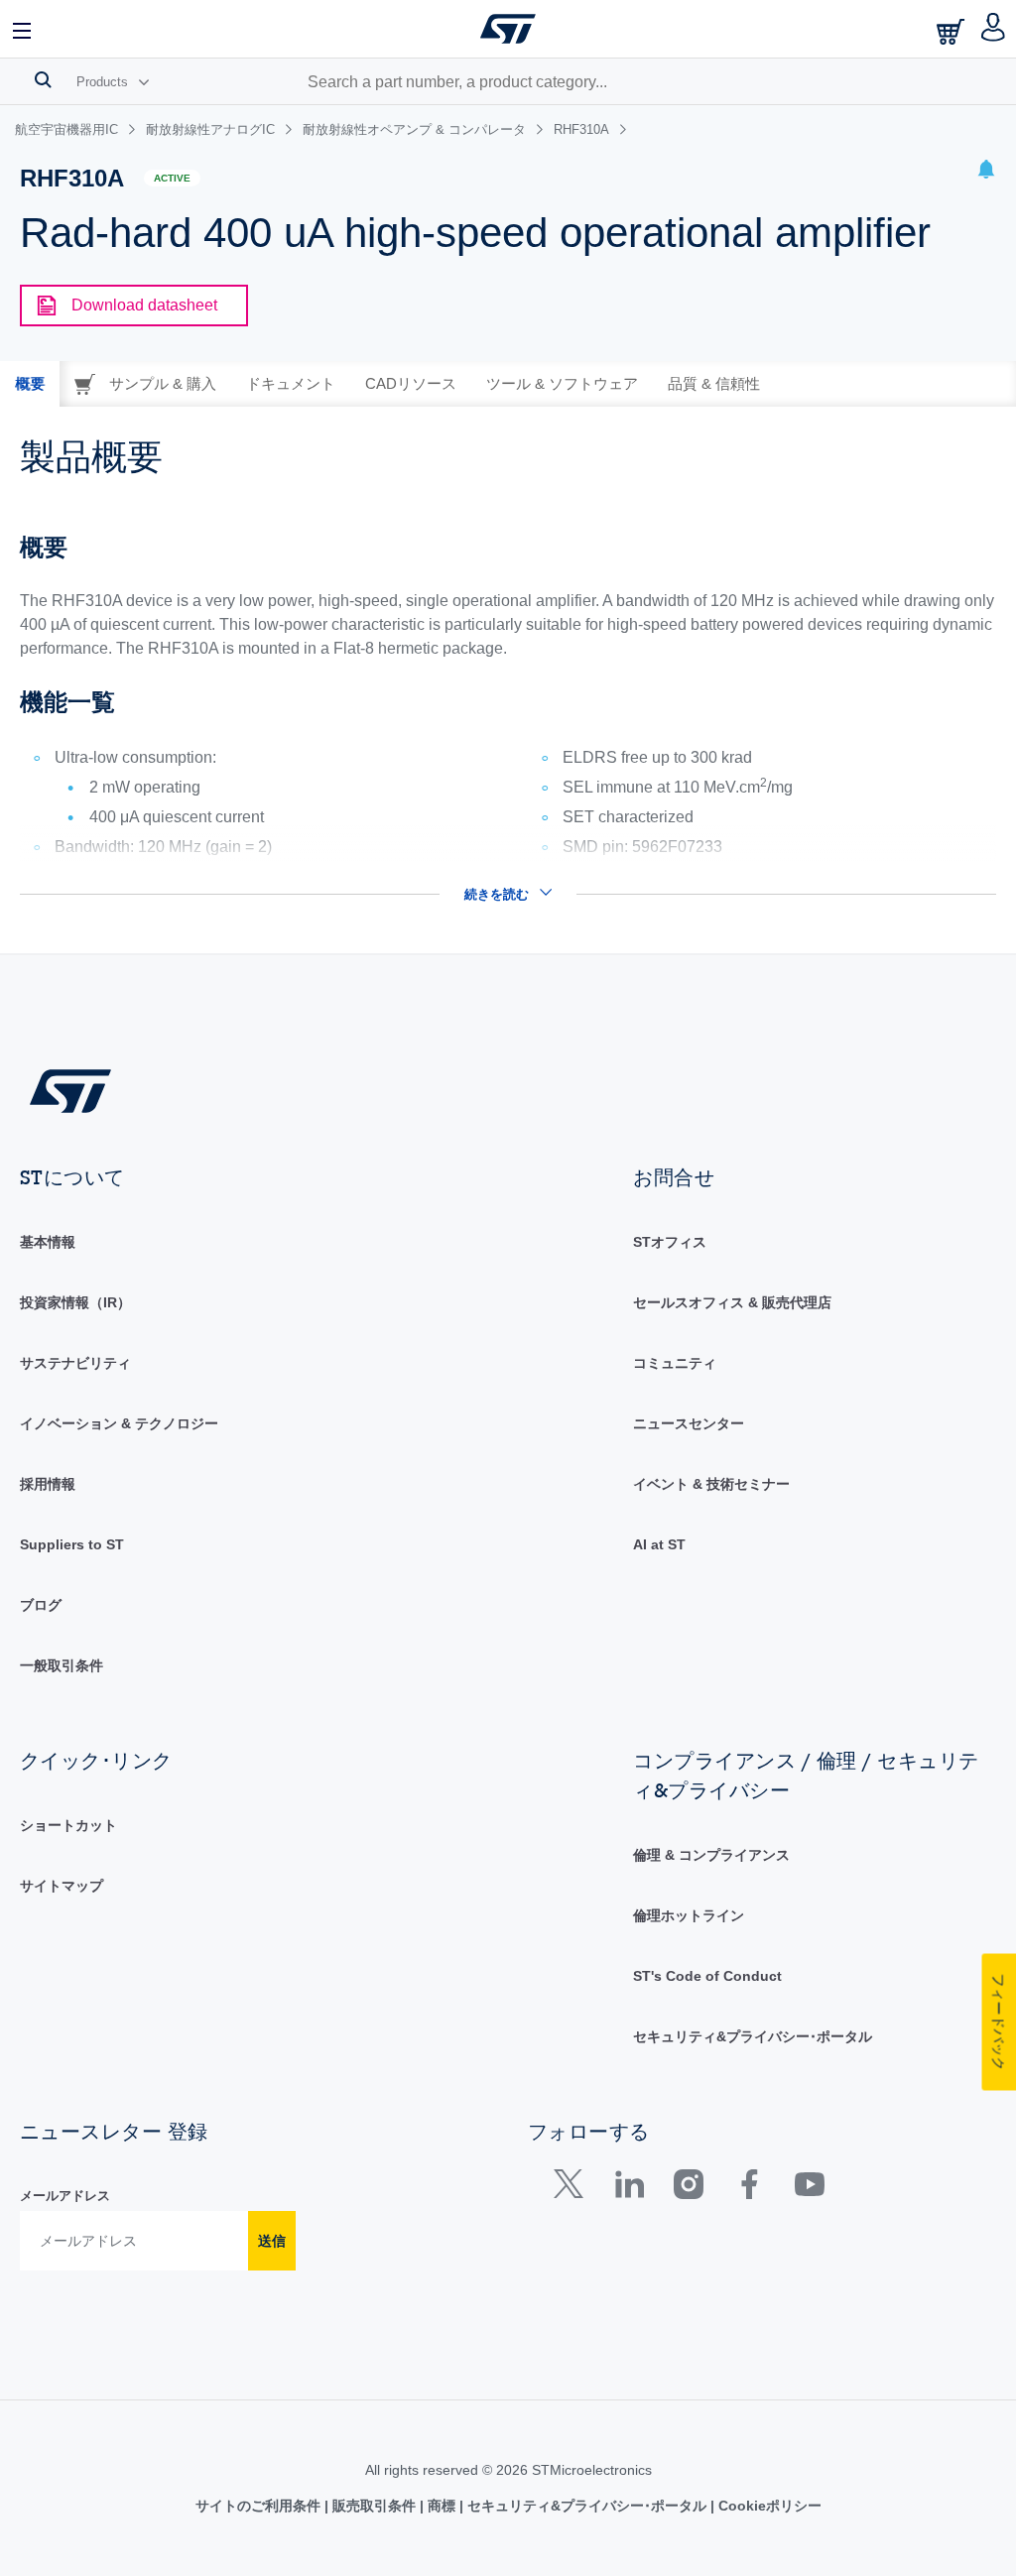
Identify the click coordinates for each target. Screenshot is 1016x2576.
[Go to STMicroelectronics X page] (573, 2189)
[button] (23, 29)
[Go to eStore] (952, 31)
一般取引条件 (62, 1665)
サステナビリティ (75, 1363)
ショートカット (68, 1825)
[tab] (30, 384)
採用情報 (48, 1484)
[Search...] (43, 79)
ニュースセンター (689, 1423)
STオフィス (670, 1242)
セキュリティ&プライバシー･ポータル (753, 2036)
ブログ (41, 1605)
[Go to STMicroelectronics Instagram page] (688, 2189)
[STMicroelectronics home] (508, 29)
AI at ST (659, 1544)
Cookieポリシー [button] (768, 2506)
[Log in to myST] (994, 29)
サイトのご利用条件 (260, 2506)
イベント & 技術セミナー (711, 1484)
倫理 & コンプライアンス (711, 1855)
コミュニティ (675, 1363)
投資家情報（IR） (75, 1302)
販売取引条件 (374, 2506)
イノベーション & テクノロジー (119, 1423)
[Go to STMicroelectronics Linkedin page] (629, 2189)
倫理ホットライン (689, 1915)
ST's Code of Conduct (707, 1976)
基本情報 (48, 1242)
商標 (442, 2506)
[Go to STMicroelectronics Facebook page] (749, 2189)
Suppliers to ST (72, 1544)
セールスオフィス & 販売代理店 (732, 1302)
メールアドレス (65, 2196)
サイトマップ (62, 1886)
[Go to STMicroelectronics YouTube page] (809, 2189)
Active (172, 178)
